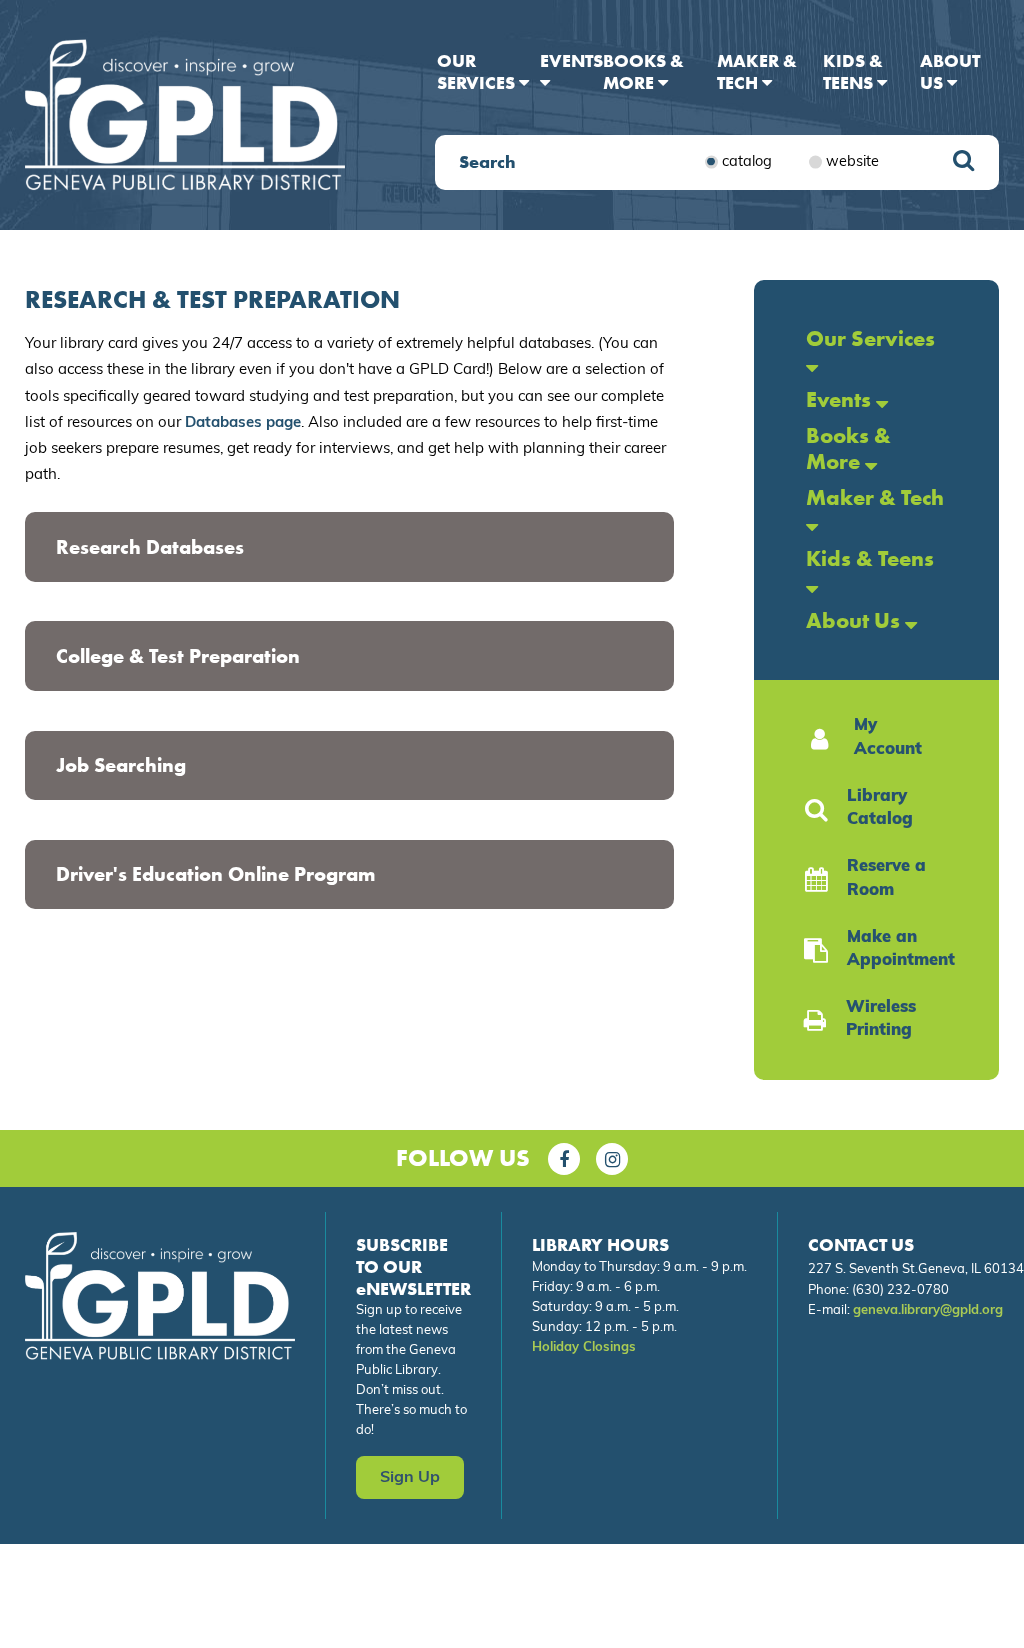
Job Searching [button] (121, 765)
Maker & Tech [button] (757, 71)
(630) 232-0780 (900, 1290)
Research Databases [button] (150, 547)
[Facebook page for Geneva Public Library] (564, 1159)
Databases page (243, 423)
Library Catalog (880, 809)
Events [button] (571, 60)
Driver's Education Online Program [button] (215, 874)
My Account (888, 738)
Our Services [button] (478, 71)
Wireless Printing (881, 1020)
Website (852, 161)
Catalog (747, 161)
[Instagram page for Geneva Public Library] (612, 1159)
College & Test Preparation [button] (178, 656)
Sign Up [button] (410, 1478)
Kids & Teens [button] (853, 71)
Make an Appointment (898, 950)
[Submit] (963, 162)
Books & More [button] (643, 71)
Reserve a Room (886, 879)
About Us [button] (950, 71)
